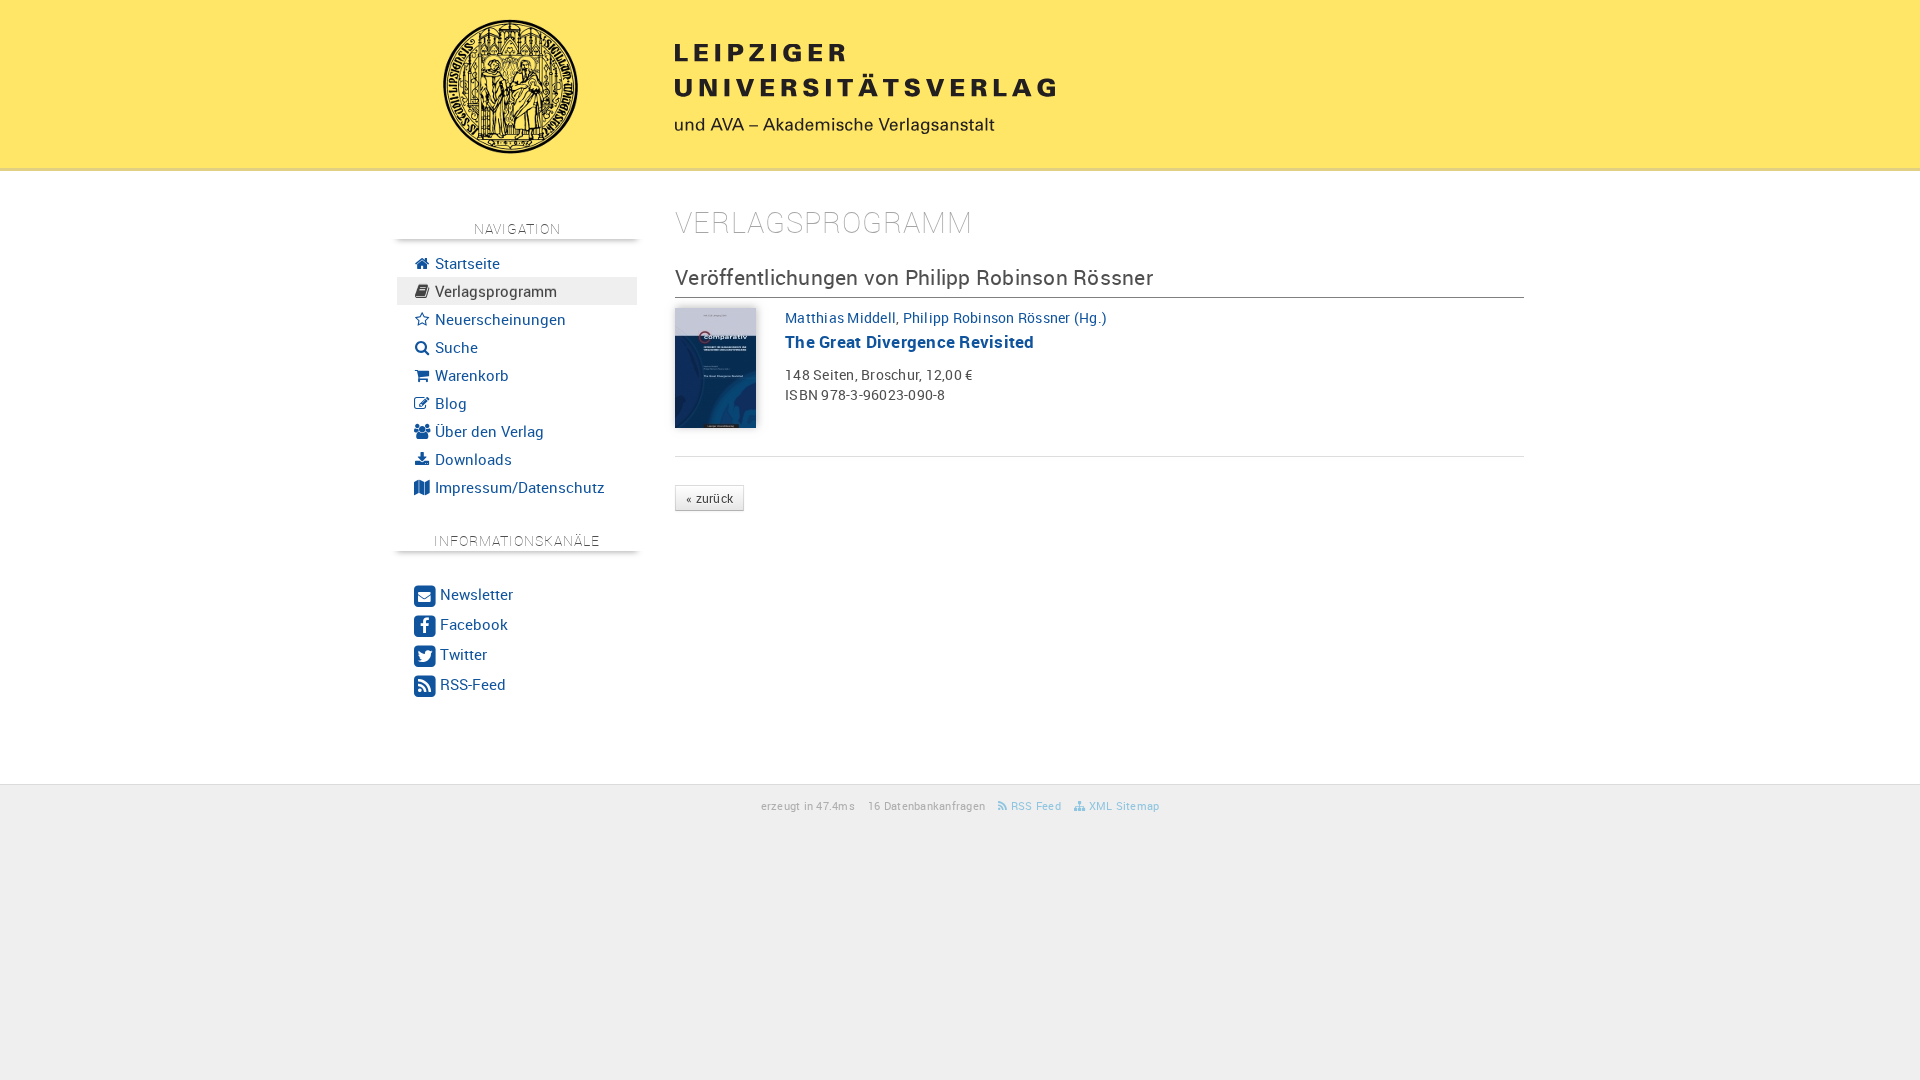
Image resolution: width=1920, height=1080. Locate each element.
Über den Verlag (487, 431)
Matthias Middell (840, 317)
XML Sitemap (1122, 805)
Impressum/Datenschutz (518, 487)
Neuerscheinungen (498, 319)
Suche (454, 347)
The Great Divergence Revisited (910, 341)
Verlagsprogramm (494, 291)
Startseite (465, 263)
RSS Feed (1034, 805)
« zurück (709, 498)
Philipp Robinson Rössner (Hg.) (1005, 317)
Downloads (471, 459)
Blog (449, 403)
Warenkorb (470, 375)
